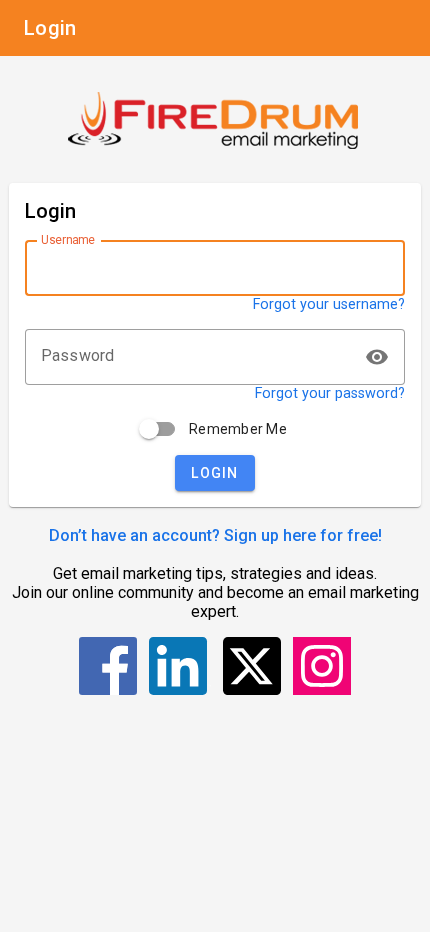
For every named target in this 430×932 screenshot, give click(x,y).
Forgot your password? (330, 393)
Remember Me (238, 429)
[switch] (159, 429)
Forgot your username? (329, 304)
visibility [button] (377, 357)
